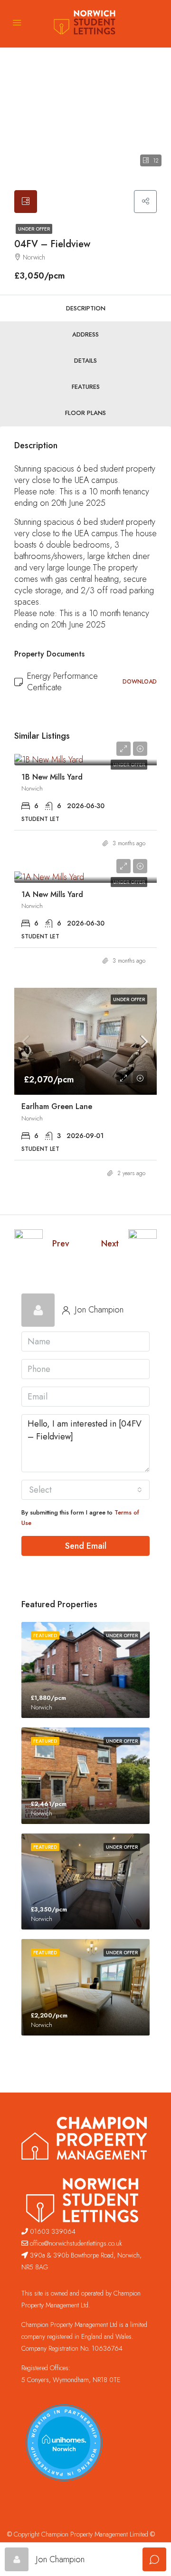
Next (110, 1244)
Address (85, 334)
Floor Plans (85, 413)
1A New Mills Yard (52, 894)
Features (86, 387)
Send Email (86, 1546)
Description (86, 308)
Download (140, 682)
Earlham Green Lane (57, 1106)
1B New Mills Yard (52, 777)
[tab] (26, 202)
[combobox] (85, 1490)
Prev (61, 1244)
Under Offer (34, 229)
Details (85, 361)
